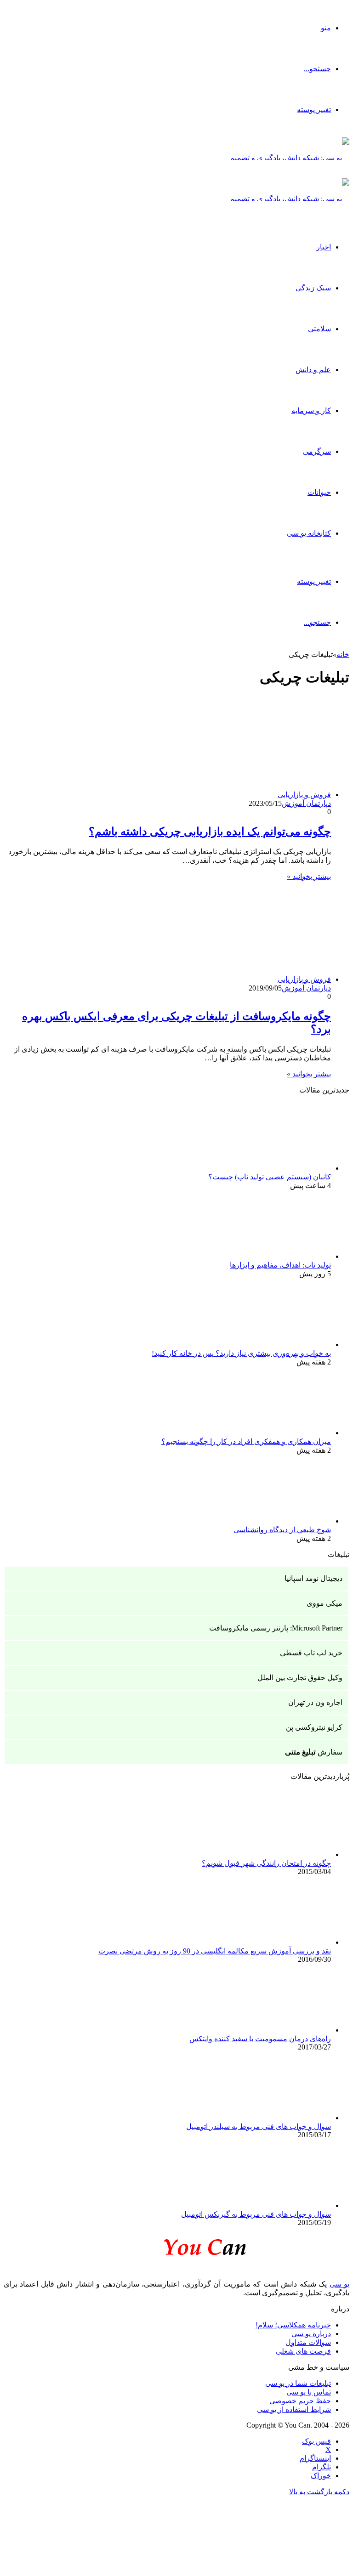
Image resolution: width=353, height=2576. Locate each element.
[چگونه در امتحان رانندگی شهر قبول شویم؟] (280, 1854)
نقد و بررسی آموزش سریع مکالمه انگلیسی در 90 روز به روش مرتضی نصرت (215, 1951)
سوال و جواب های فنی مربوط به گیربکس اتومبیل (256, 2214)
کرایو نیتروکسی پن (314, 1727)
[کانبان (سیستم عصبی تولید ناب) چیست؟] (280, 1168)
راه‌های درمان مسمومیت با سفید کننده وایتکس (260, 2039)
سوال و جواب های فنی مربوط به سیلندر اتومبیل (259, 2126)
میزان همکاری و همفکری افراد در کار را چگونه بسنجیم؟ (246, 1441)
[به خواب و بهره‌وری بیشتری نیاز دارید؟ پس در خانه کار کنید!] (280, 1345)
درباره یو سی (311, 2334)
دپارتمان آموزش (306, 803)
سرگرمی (317, 451)
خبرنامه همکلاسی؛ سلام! (293, 2325)
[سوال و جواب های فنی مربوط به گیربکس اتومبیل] (280, 2205)
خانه (343, 654)
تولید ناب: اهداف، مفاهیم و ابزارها (280, 1265)
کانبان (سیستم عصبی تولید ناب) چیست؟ (270, 1177)
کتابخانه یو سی (309, 533)
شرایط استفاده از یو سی (294, 2409)
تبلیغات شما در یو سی (298, 2383)
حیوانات (319, 492)
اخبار (324, 247)
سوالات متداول (308, 2342)
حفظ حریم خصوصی (300, 2401)
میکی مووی (325, 1603)
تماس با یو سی (309, 2392)
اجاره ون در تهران (315, 1702)
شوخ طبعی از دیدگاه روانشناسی (282, 1530)
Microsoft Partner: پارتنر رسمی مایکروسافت (276, 1628)
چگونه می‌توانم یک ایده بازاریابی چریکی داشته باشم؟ (210, 832)
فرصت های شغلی (303, 2351)
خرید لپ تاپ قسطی (311, 1653)
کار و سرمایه (311, 410)
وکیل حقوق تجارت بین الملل (300, 1678)
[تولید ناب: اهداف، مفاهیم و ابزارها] (280, 1256)
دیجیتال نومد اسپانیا (313, 1578)
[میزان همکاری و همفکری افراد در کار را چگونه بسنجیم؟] (280, 1433)
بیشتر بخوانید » (309, 876)
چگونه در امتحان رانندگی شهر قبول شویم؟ (266, 1863)
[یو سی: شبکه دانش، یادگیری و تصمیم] (290, 158)
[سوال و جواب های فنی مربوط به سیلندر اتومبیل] (280, 2118)
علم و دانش (313, 370)
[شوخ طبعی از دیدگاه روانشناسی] (280, 1521)
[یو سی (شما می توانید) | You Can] (176, 2245)
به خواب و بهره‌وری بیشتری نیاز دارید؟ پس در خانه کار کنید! (241, 1353)
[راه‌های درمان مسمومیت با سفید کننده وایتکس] (280, 2030)
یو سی (339, 2284)
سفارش (314, 1752)
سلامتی (319, 329)
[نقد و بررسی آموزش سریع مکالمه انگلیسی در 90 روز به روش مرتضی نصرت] (280, 1942)
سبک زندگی (313, 288)
